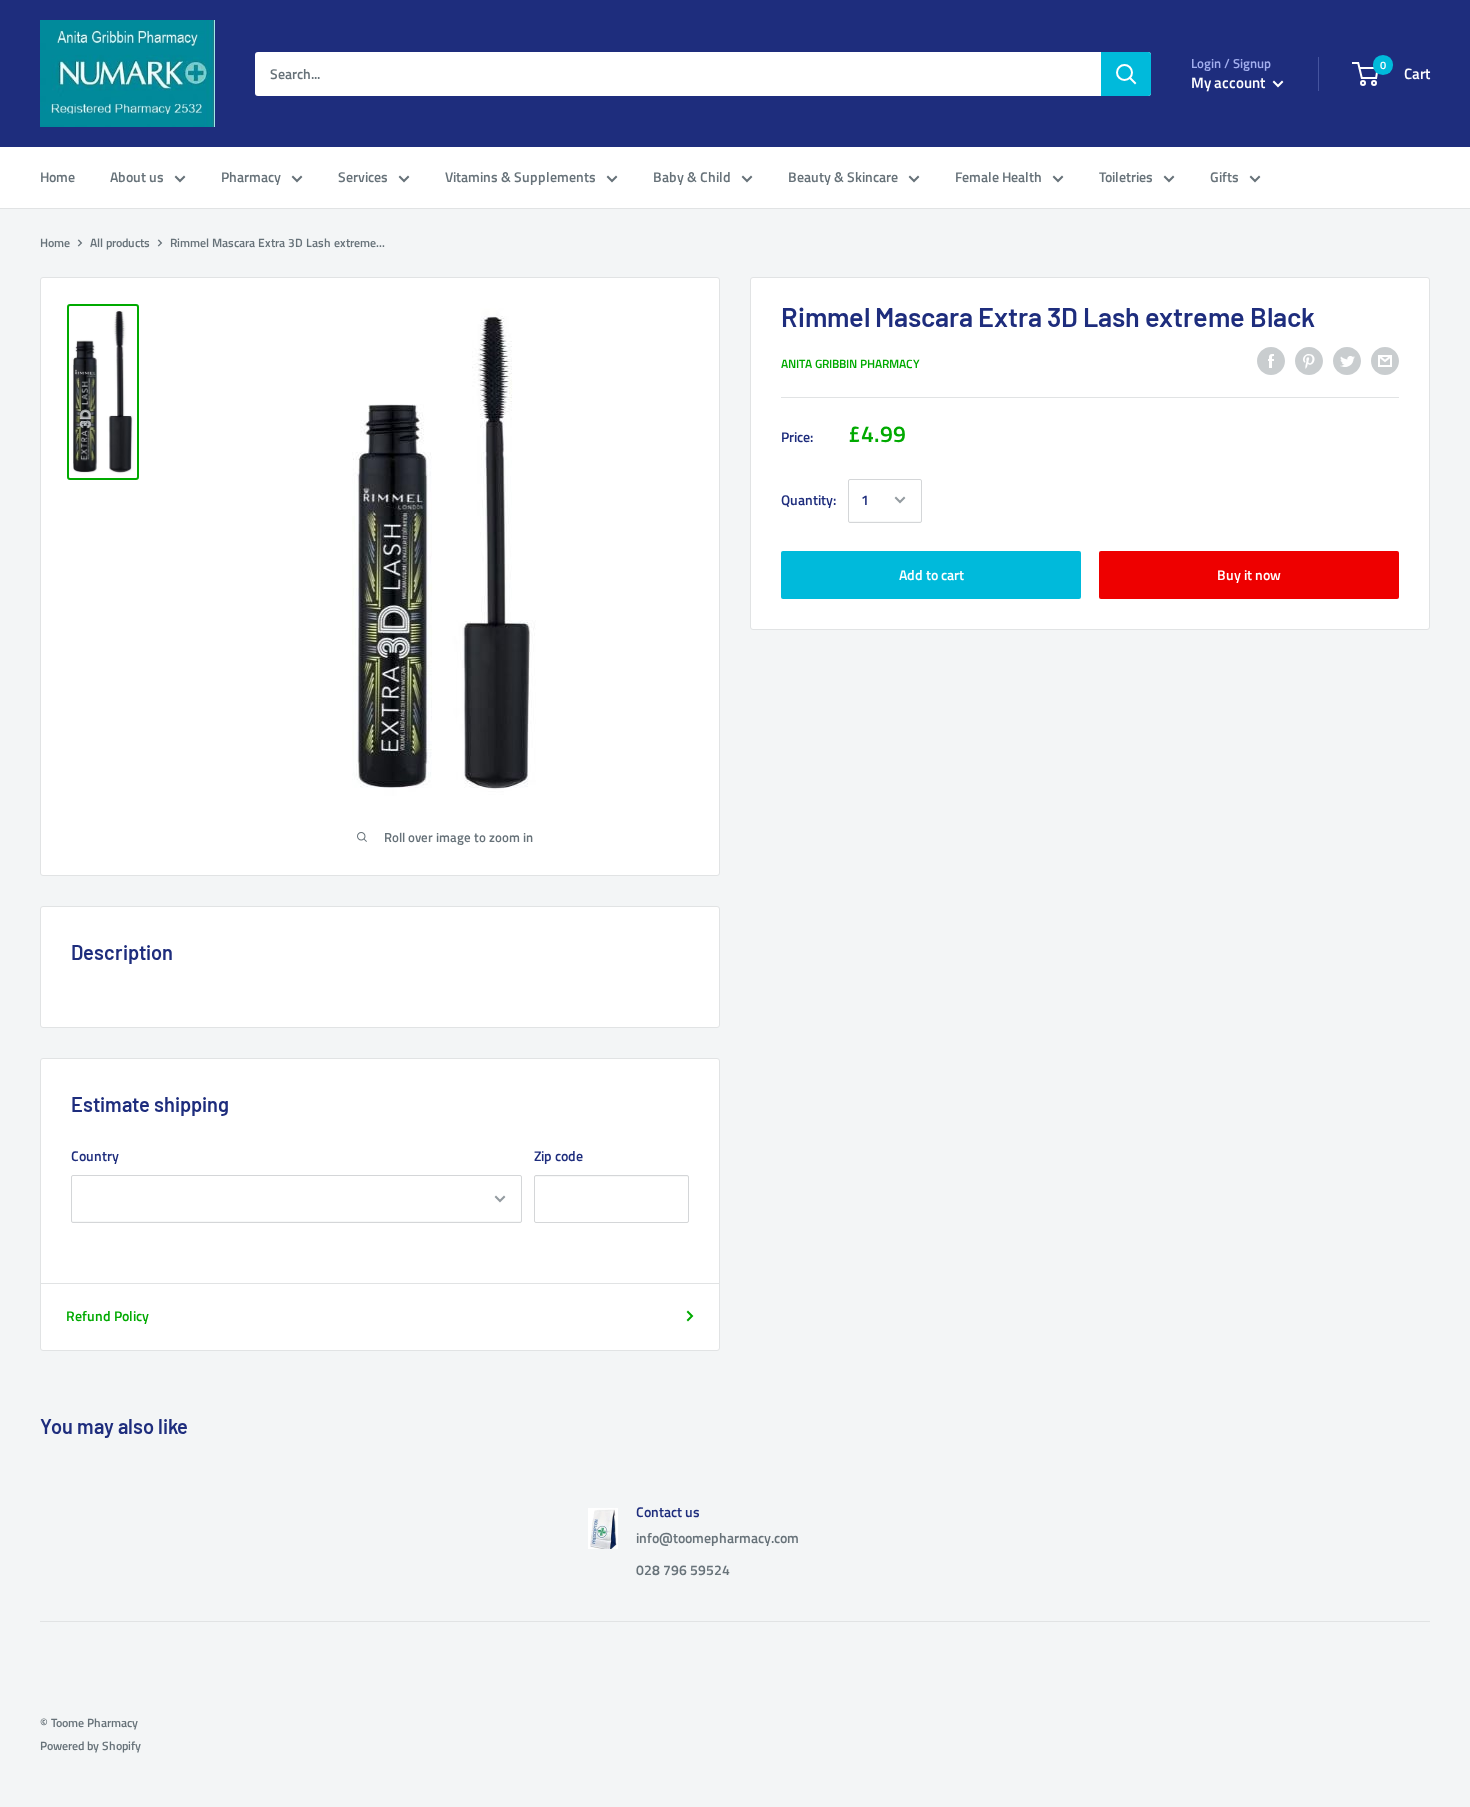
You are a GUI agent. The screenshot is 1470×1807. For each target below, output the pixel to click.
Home (57, 176)
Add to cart (931, 573)
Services (363, 176)
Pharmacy (251, 176)
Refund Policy (107, 1315)
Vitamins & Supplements (520, 176)
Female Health (998, 176)
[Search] (1126, 74)
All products (120, 242)
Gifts (1224, 176)
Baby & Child (692, 176)
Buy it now (1249, 573)
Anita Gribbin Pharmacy (850, 363)
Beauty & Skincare (843, 176)
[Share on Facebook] (1271, 361)
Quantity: (808, 499)
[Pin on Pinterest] (1309, 361)
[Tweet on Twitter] (1347, 361)
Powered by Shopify (90, 1745)
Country (95, 1155)
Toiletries (1126, 176)
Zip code (558, 1155)
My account (1229, 82)
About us (137, 176)
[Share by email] (1385, 361)
